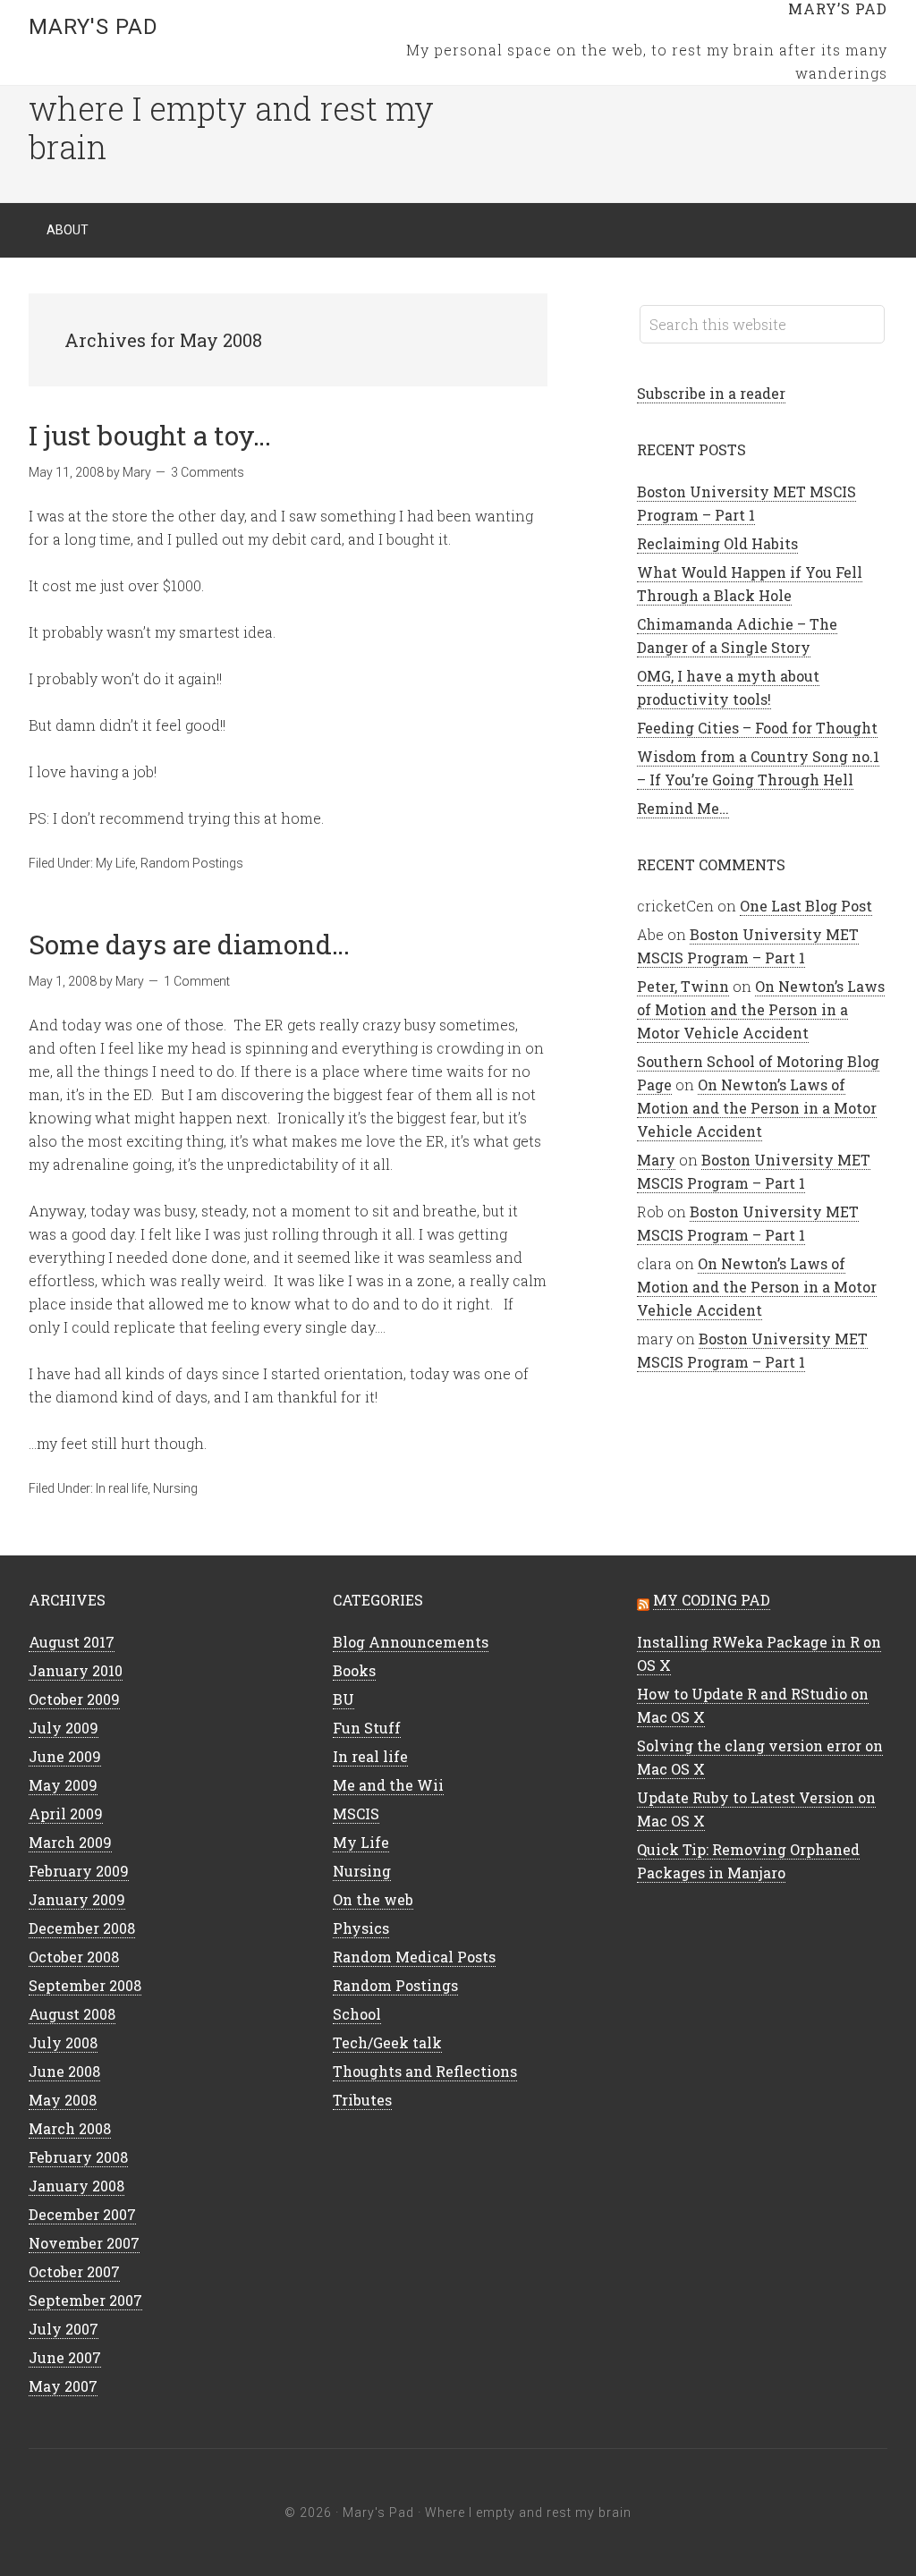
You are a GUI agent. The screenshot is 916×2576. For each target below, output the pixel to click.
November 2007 (84, 2243)
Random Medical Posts (414, 1957)
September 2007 (85, 2300)
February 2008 (78, 2157)
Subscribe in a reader (711, 393)
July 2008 (63, 2042)
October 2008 (74, 1957)
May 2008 (63, 2100)
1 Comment (197, 981)
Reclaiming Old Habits (717, 543)
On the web (373, 1899)
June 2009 (65, 1756)
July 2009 (64, 1728)
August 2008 (72, 2014)
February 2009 (79, 1871)
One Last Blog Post (806, 906)
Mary (656, 1160)
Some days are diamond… (189, 944)
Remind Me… (683, 808)
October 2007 (74, 2271)
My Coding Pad (712, 1600)
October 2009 (74, 1699)
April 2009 (66, 1813)
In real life (122, 1488)
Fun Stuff (367, 1728)
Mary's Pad (93, 27)
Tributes (362, 2100)
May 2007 (63, 2386)
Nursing (175, 1488)
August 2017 (72, 1642)
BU (343, 1699)
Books (354, 1670)
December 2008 (82, 1928)
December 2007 (82, 2214)
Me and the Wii (388, 1785)
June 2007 (65, 2357)
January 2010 (76, 1670)
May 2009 (63, 1785)
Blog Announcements (411, 1642)
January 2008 (76, 2186)
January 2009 (77, 1899)
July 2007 (64, 2329)
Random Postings (192, 863)
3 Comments (208, 472)
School (357, 2014)
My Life (115, 863)
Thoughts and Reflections (425, 2071)
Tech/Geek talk (387, 2042)
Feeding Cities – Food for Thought (757, 728)
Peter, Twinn (683, 986)
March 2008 (70, 2128)
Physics (361, 1928)
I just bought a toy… (150, 435)
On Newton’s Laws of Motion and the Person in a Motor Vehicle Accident (761, 1009)
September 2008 (85, 1985)
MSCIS (356, 1813)
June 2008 (64, 2071)
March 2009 (70, 1842)
